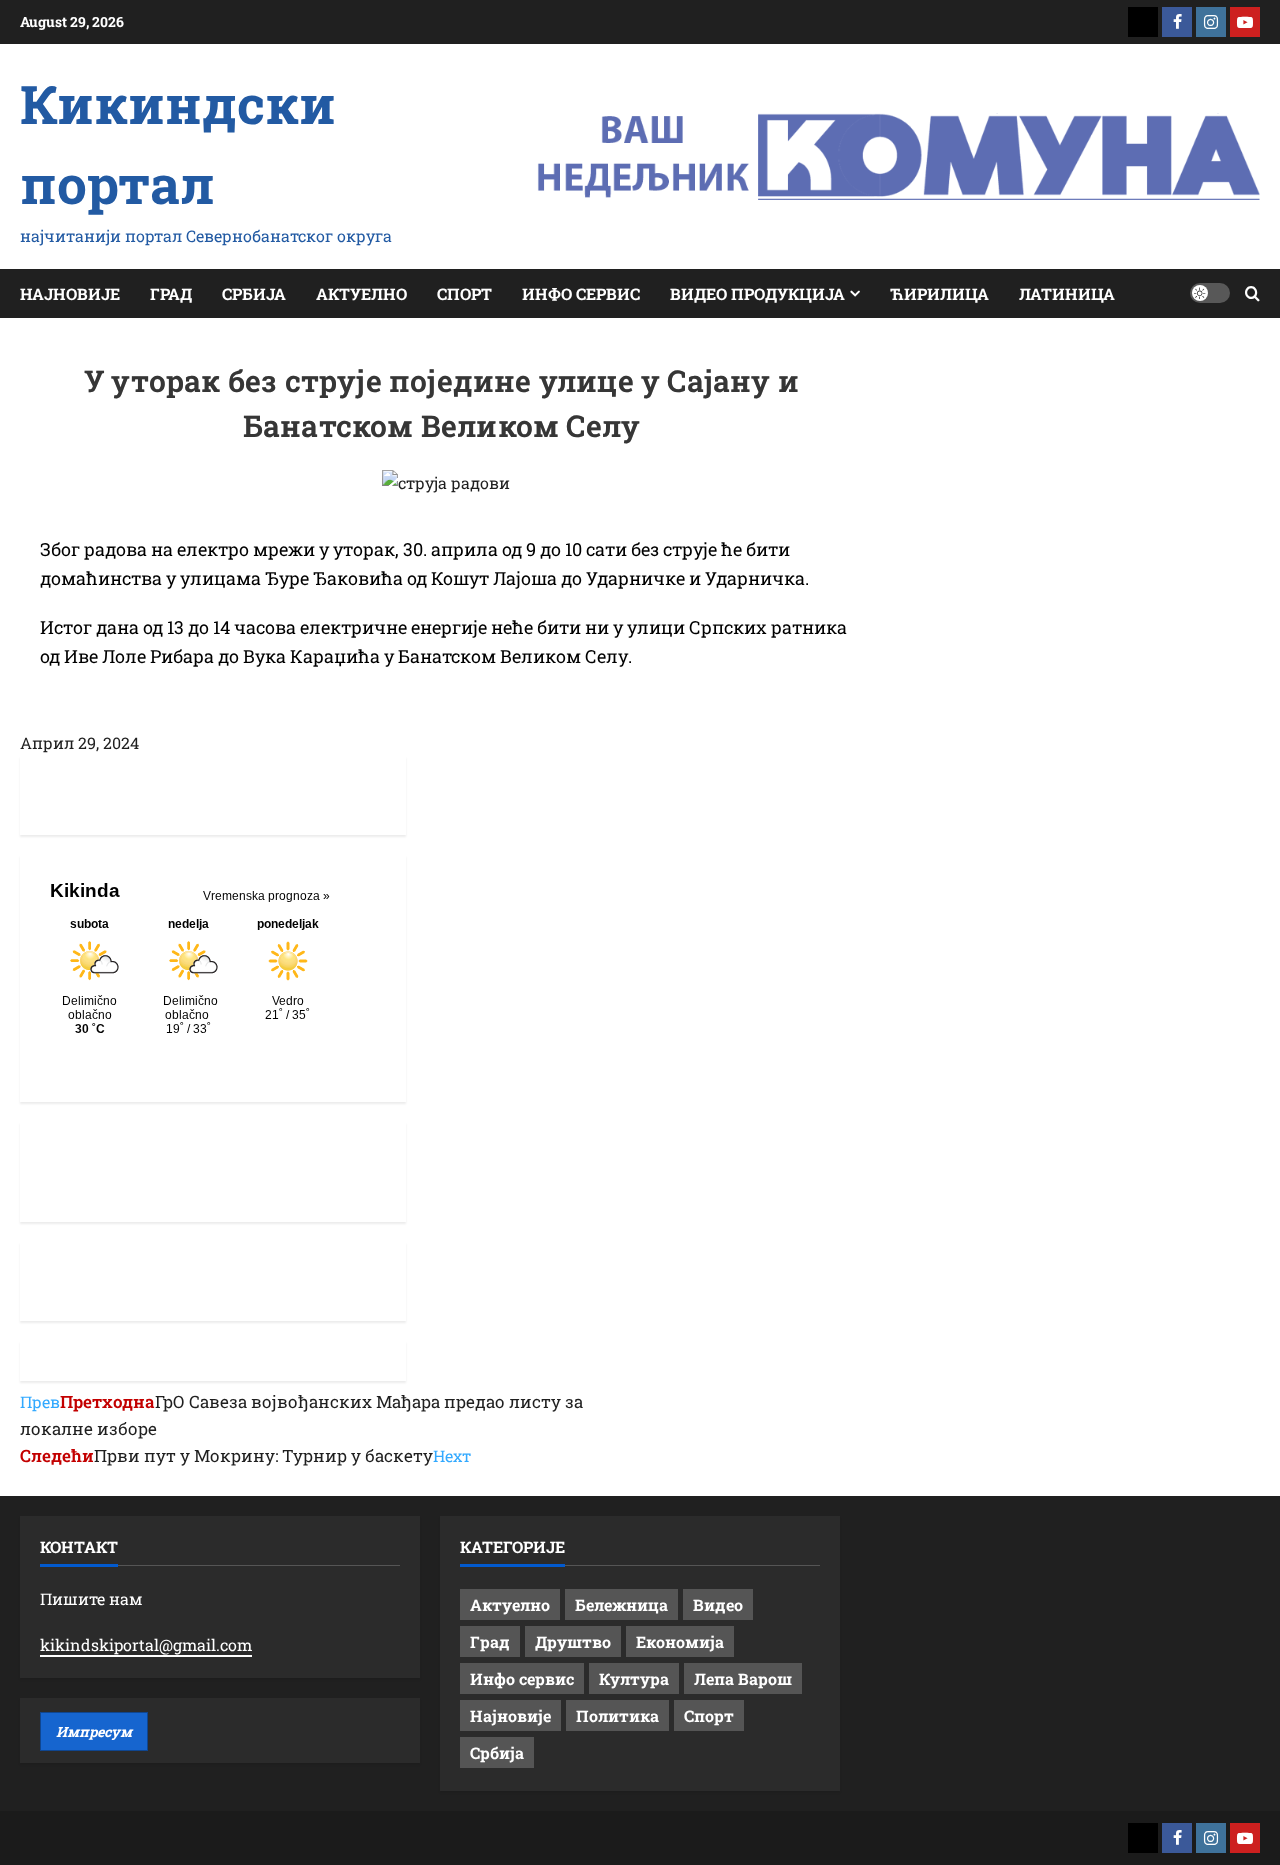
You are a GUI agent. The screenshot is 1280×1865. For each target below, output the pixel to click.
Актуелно (361, 293)
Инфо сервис (581, 293)
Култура (634, 1678)
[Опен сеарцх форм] (1252, 293)
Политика (617, 1715)
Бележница (621, 1604)
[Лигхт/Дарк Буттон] (1210, 293)
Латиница (1067, 293)
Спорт (464, 293)
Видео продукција (757, 293)
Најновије (70, 293)
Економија (680, 1641)
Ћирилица (939, 293)
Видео (718, 1604)
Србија (254, 293)
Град (171, 293)
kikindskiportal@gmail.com (146, 1644)
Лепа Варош (743, 1678)
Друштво (573, 1641)
